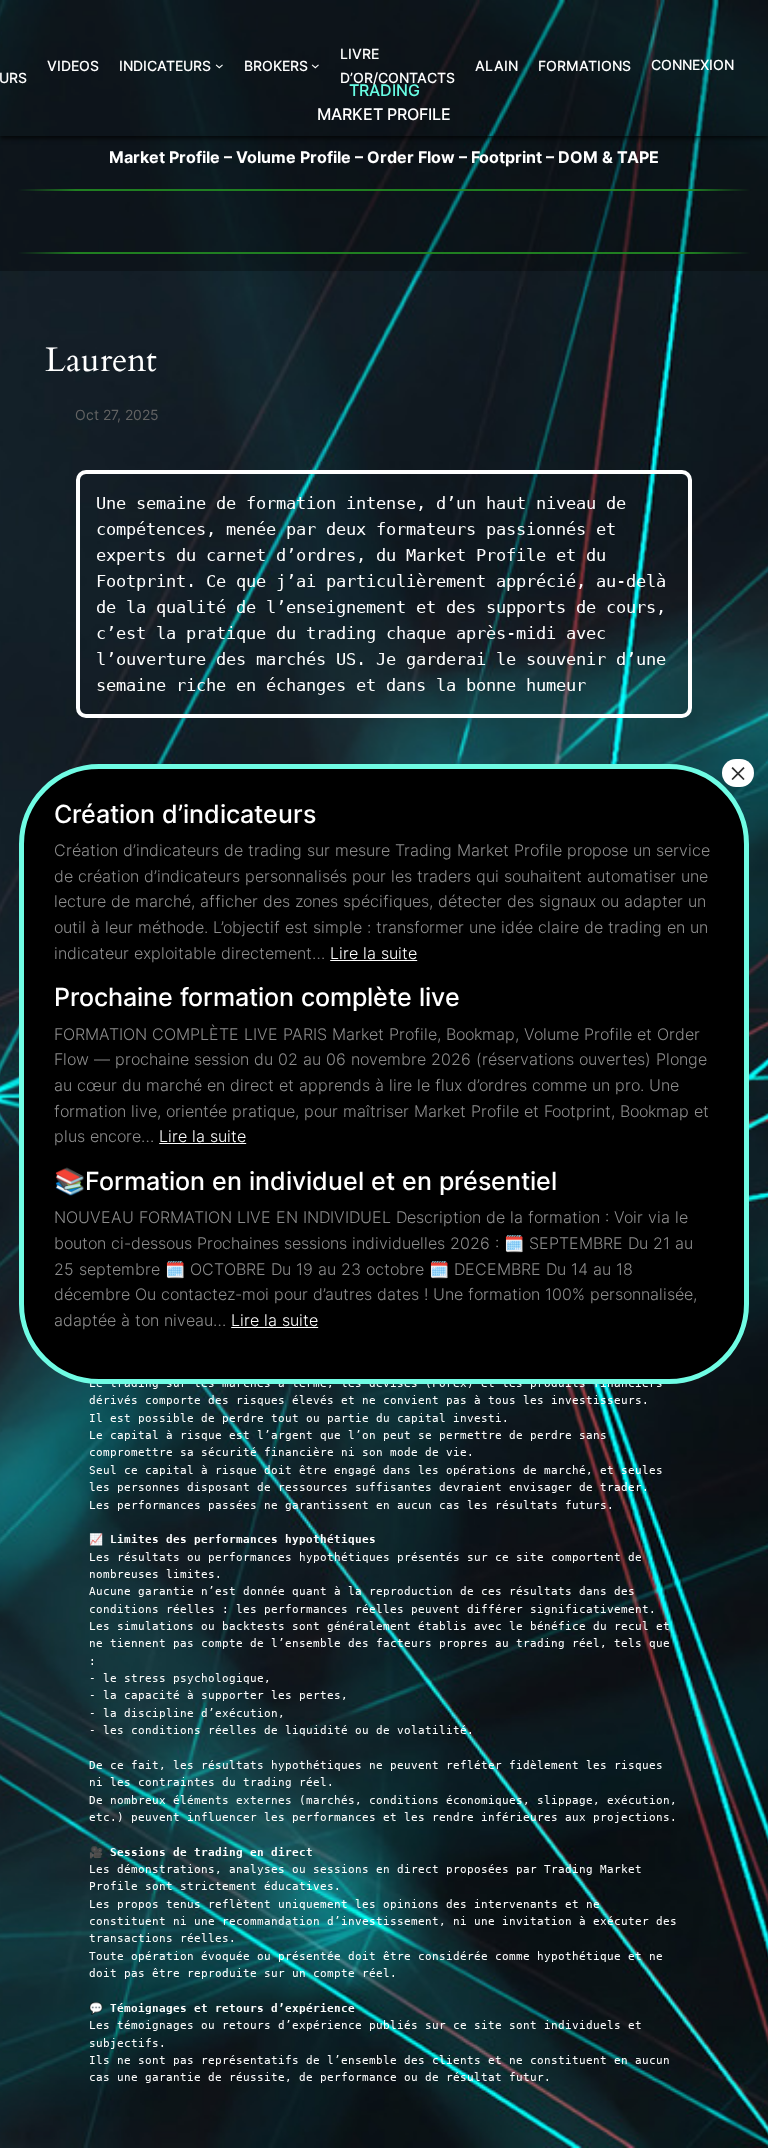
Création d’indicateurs (185, 814)
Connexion (692, 64)
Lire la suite (373, 953)
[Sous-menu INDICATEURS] (219, 65)
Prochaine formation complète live (257, 997)
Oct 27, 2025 (117, 414)
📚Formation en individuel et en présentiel (305, 1181)
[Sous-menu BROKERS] (315, 65)
